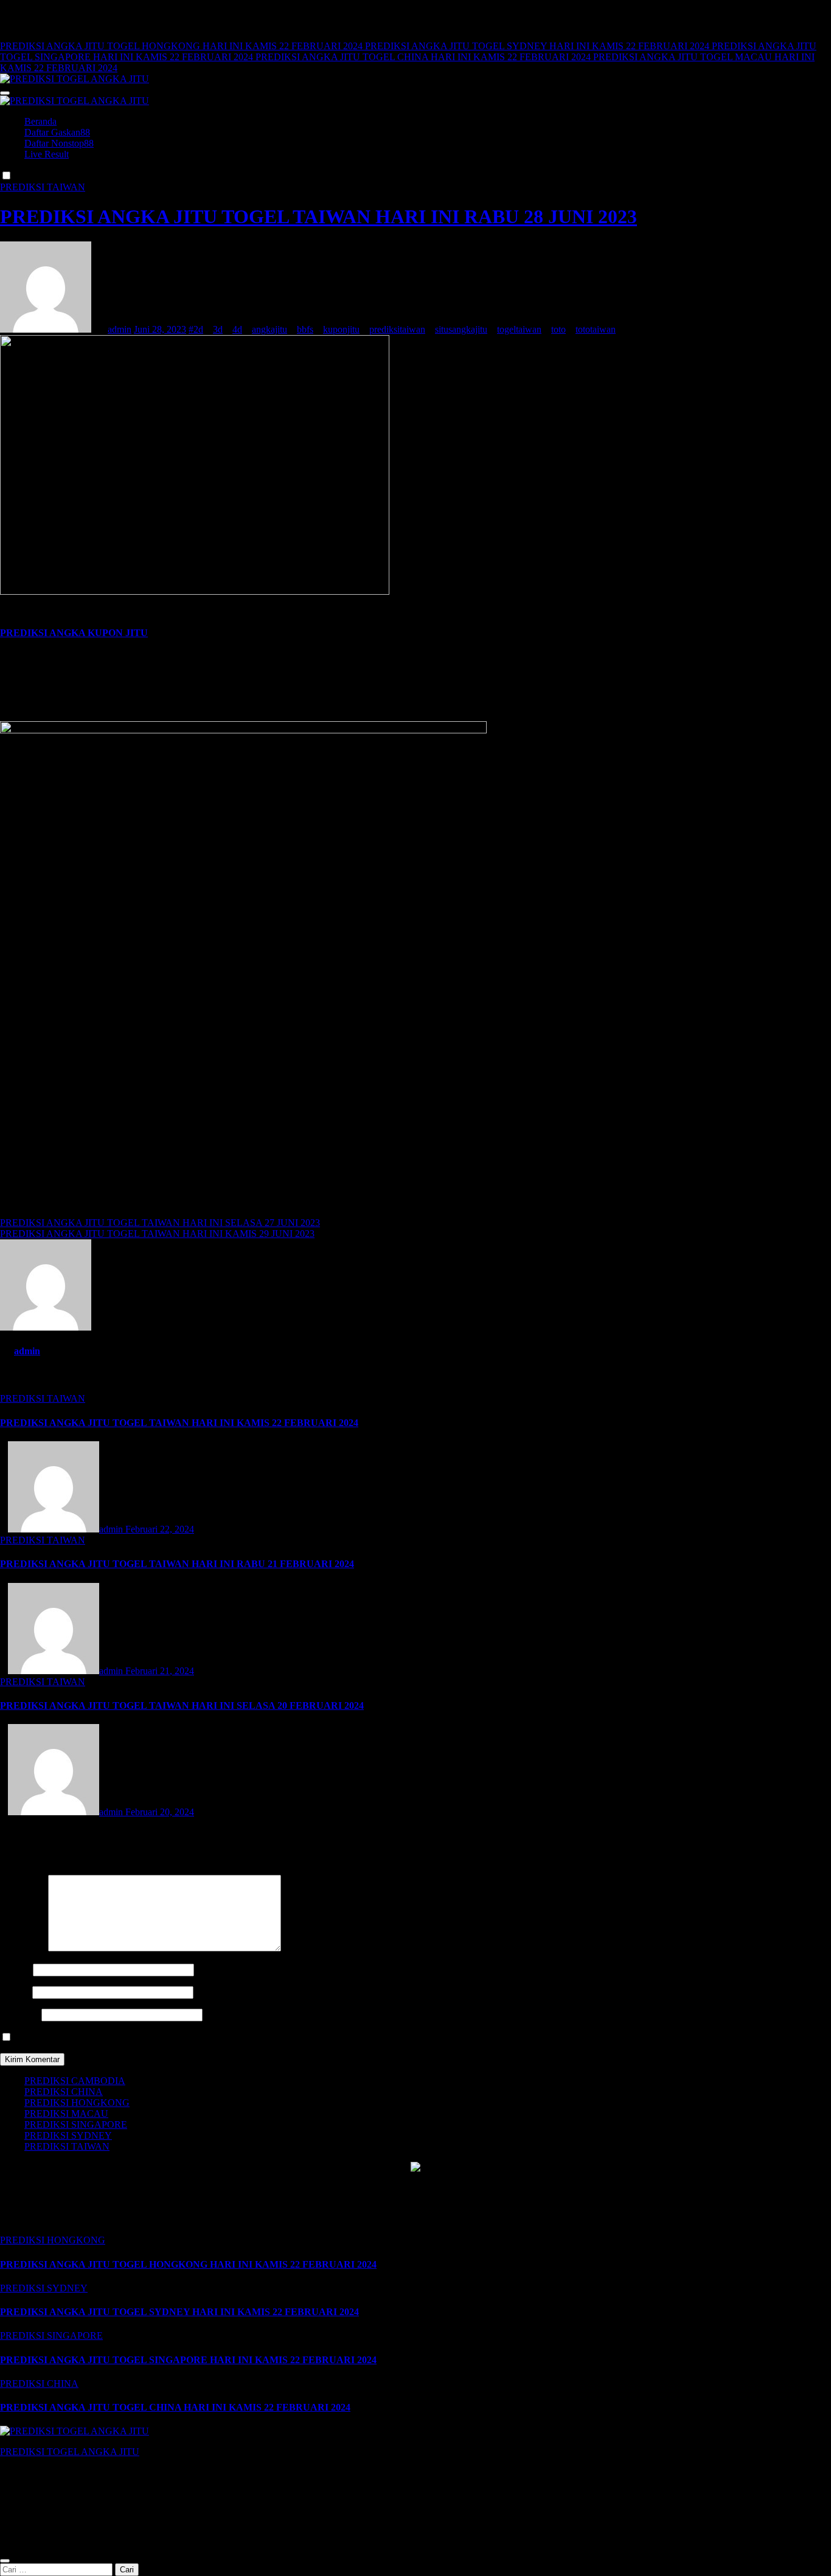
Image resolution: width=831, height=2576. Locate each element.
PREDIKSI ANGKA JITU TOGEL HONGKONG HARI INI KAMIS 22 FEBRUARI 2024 (188, 2264)
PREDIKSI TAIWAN (43, 187)
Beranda (40, 121)
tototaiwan (596, 329)
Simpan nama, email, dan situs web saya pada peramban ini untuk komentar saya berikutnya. (192, 2038)
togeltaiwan (519, 329)
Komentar (23, 1948)
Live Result (47, 154)
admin (120, 329)
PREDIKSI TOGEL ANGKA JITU (70, 2452)
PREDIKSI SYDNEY (68, 2135)
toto (558, 329)
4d (237, 329)
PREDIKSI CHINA (64, 2092)
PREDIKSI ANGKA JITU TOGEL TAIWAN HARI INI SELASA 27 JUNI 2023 (160, 1223)
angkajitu (269, 329)
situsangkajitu (461, 329)
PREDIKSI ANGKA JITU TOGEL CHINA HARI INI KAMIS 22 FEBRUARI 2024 (175, 2407)
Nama (15, 1969)
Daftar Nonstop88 (59, 143)
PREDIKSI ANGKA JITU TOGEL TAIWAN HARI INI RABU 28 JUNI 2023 (318, 216)
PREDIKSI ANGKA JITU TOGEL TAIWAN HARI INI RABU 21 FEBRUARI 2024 (177, 1564)
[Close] (5, 2561)
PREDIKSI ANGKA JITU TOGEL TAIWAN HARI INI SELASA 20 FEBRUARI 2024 (182, 1705)
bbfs (305, 329)
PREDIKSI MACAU (66, 2114)
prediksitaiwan (397, 329)
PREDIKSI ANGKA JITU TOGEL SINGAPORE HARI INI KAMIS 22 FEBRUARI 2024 (188, 2360)
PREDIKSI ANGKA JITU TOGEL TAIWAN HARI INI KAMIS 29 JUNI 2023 (157, 1234)
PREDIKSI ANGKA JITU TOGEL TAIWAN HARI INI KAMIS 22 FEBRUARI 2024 (179, 1423)
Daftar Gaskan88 (57, 132)
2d (198, 329)
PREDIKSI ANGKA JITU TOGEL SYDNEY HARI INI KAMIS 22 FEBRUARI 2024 (179, 2312)
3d (218, 329)
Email (15, 1992)
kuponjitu (341, 329)
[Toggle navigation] (5, 93)
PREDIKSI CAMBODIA (75, 2081)
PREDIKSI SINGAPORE (76, 2124)
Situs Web (19, 2014)
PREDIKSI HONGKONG (77, 2103)
